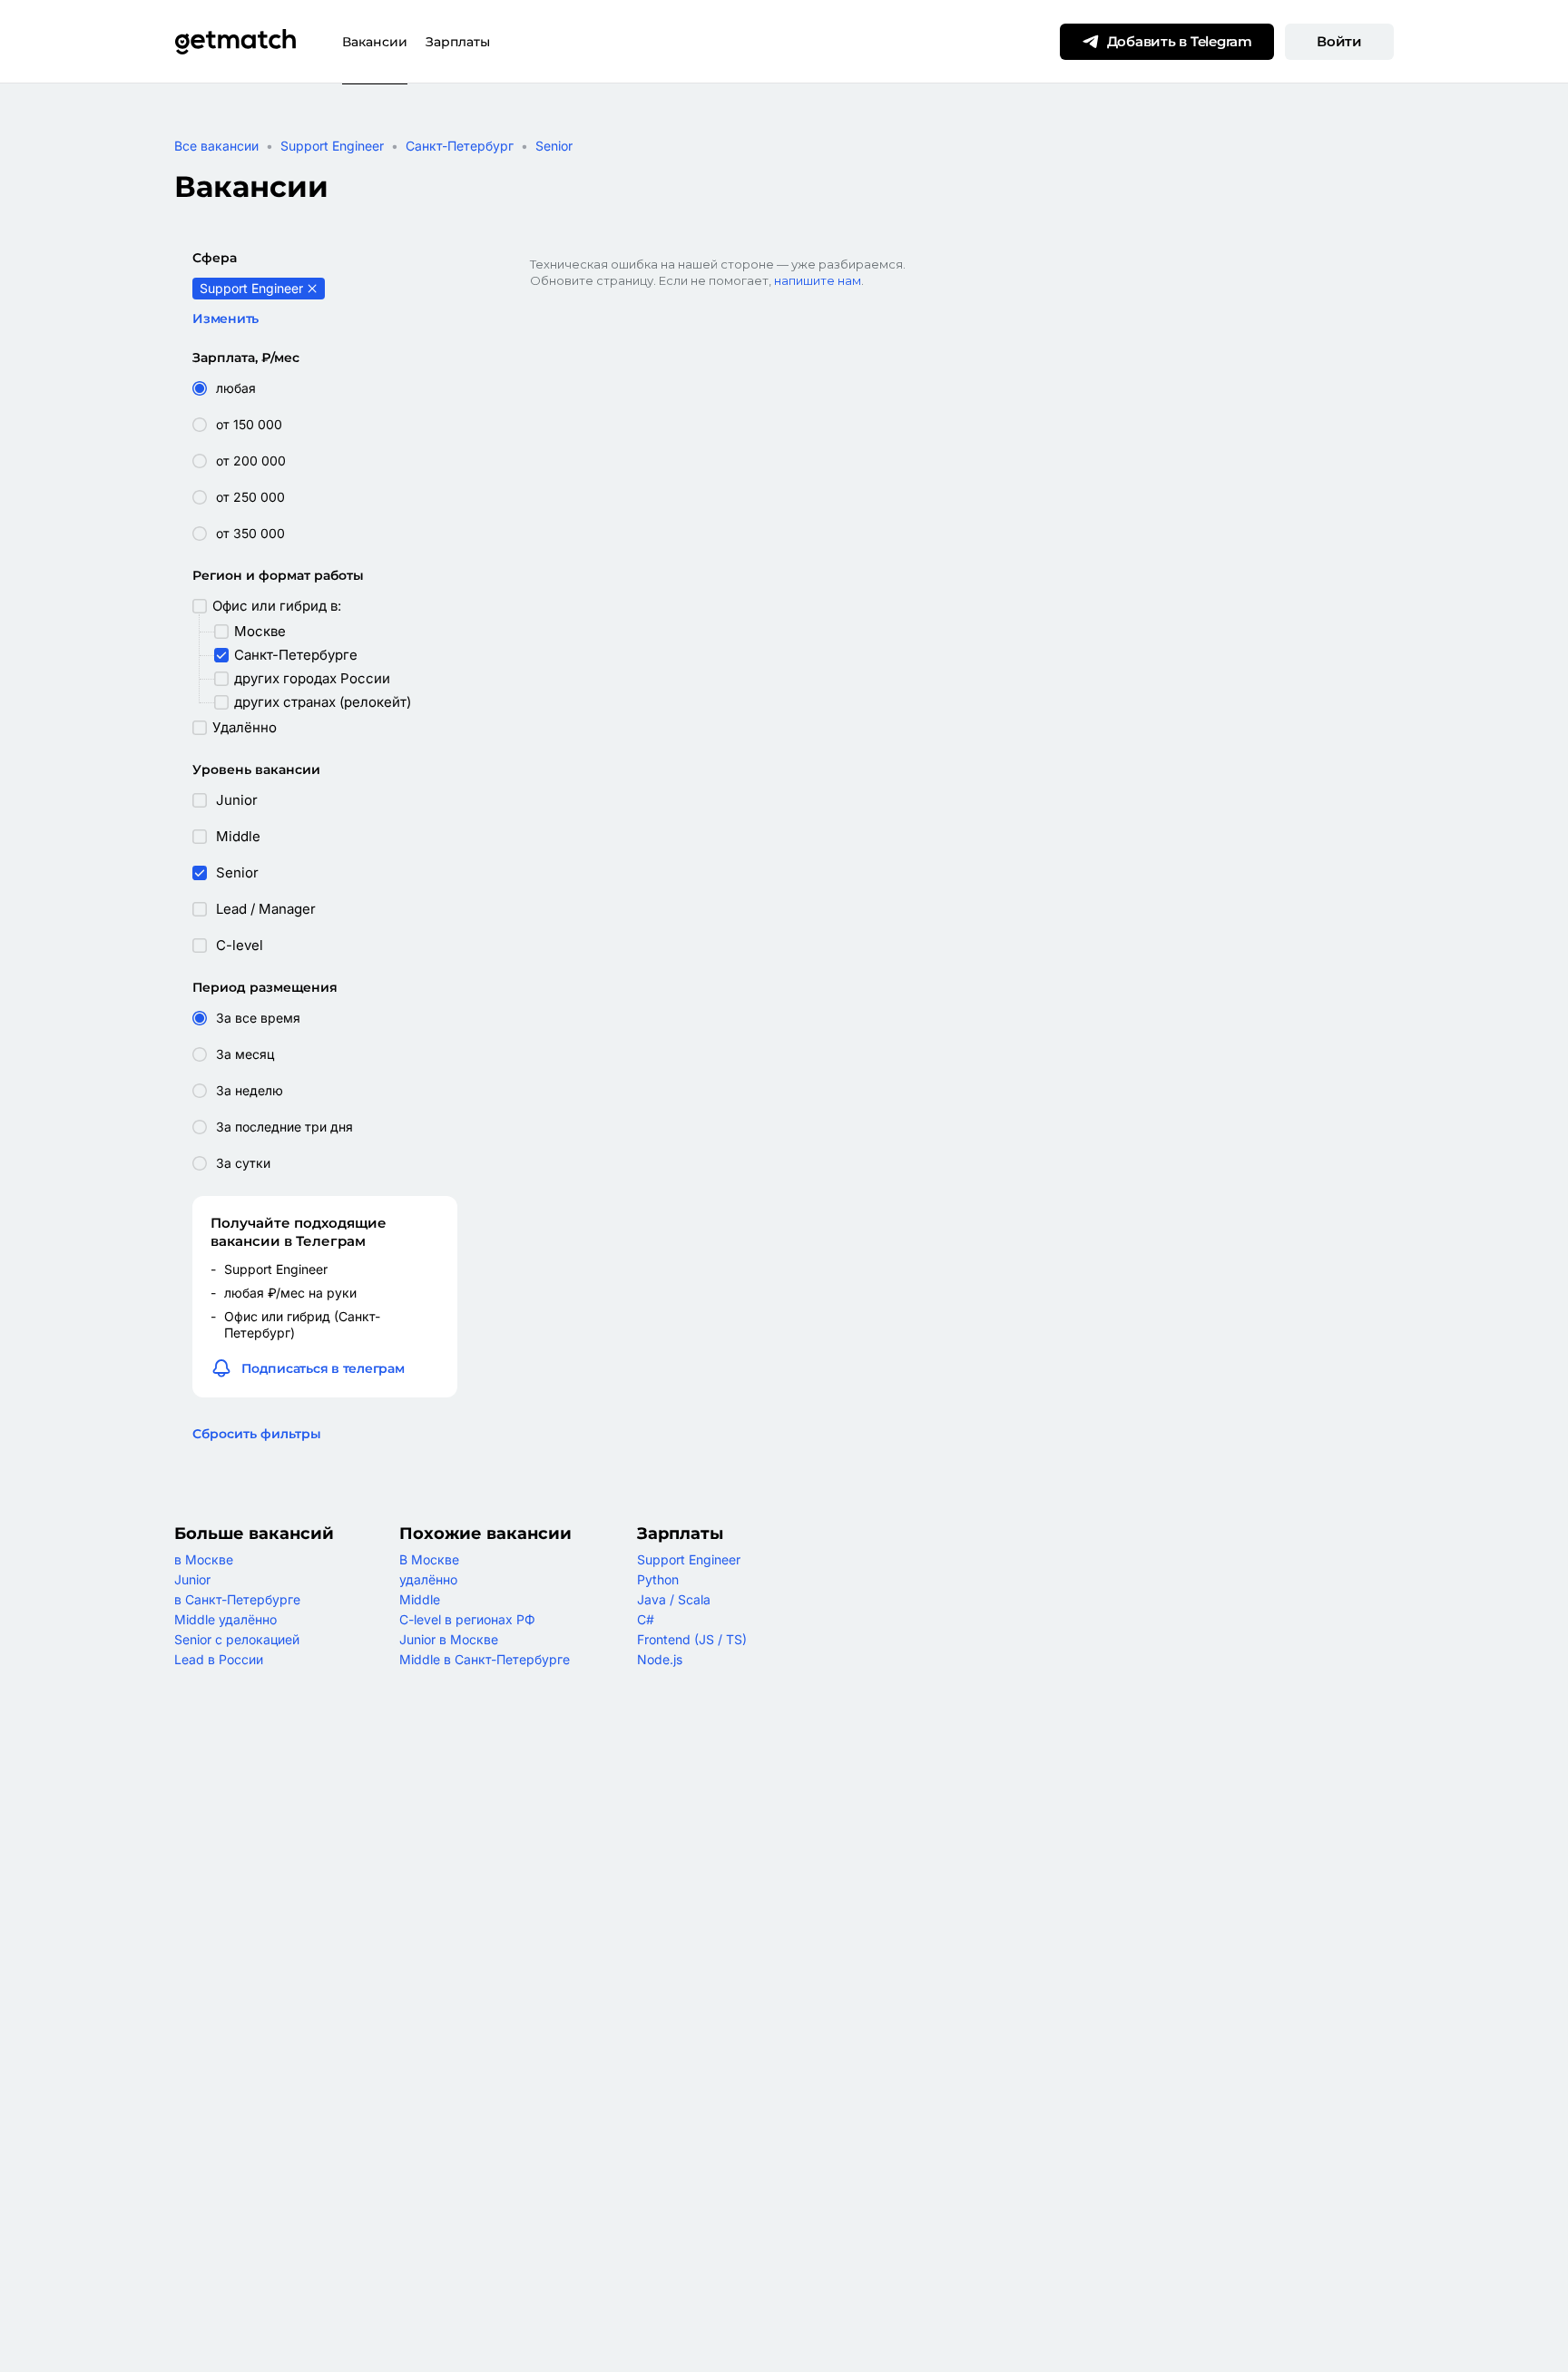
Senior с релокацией (237, 1639)
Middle (420, 1599)
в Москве (204, 1559)
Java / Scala (674, 1599)
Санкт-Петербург (460, 146)
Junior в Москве (449, 1639)
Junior (192, 1579)
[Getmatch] (235, 42)
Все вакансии (216, 146)
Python (658, 1579)
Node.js (660, 1659)
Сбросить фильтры (257, 1434)
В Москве (429, 1559)
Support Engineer (332, 146)
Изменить (225, 319)
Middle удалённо (225, 1619)
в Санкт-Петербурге (237, 1599)
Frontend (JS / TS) (692, 1639)
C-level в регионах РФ (467, 1619)
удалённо (428, 1579)
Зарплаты (458, 42)
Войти (1339, 41)
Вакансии (375, 42)
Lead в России (219, 1659)
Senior (554, 146)
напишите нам (818, 280)
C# (646, 1619)
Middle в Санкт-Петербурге (485, 1659)
